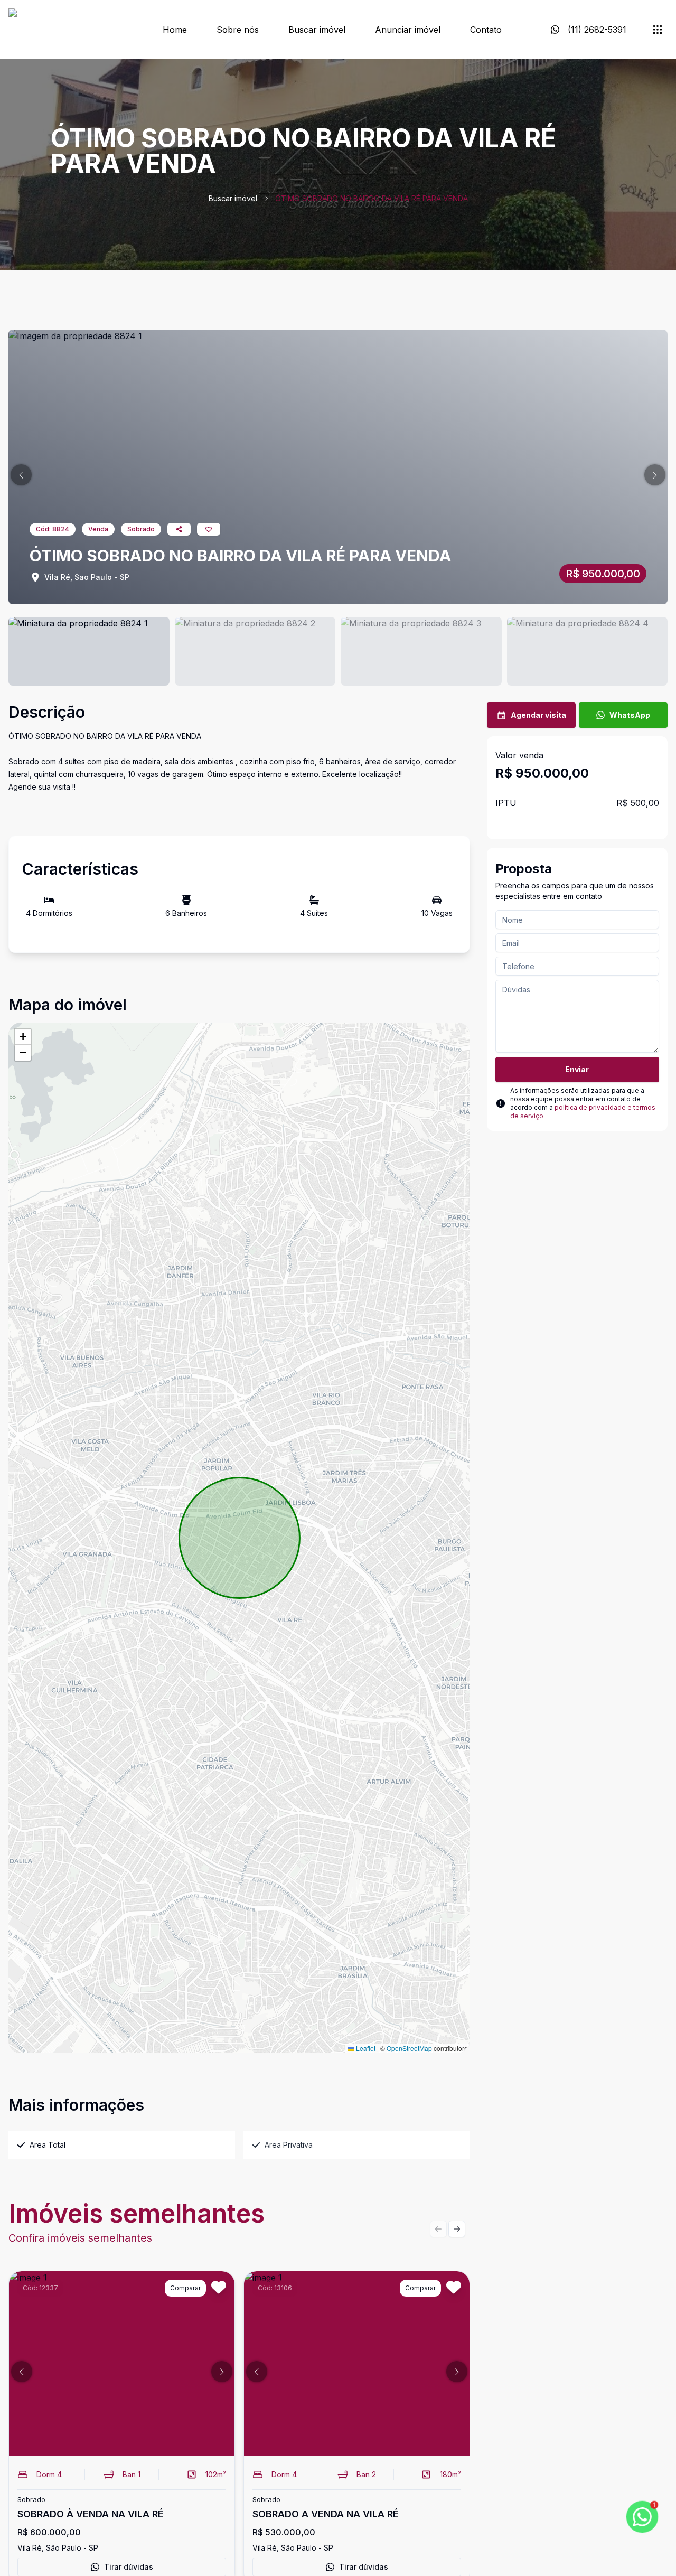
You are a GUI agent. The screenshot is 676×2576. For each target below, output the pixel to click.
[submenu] (658, 30)
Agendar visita (538, 715)
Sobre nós (238, 30)
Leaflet (365, 2048)
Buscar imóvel (317, 30)
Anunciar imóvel (408, 30)
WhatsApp (630, 715)
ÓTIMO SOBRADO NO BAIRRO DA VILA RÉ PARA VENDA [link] (372, 198)
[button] (21, 475)
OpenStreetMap (409, 2048)
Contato (486, 30)
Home (175, 30)
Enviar (577, 1069)
